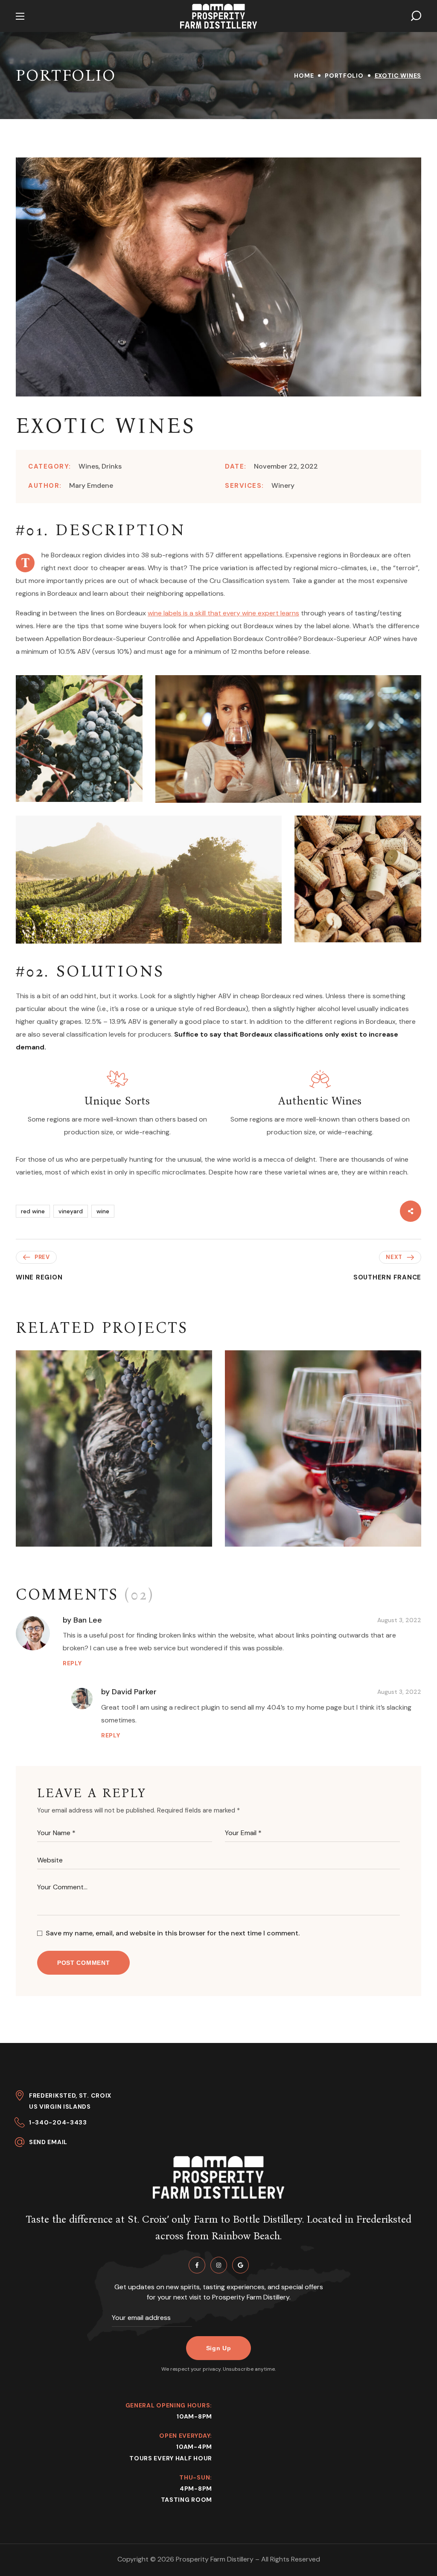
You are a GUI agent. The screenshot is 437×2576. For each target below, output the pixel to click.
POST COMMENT (83, 1963)
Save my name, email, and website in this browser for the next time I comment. (173, 1933)
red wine (33, 1211)
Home (304, 76)
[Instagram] (219, 2265)
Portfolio (344, 76)
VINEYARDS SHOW (83, 1534)
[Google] (240, 2265)
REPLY (72, 1663)
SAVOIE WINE (278, 1534)
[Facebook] (197, 2265)
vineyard (71, 1211)
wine (103, 1211)
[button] (416, 16)
